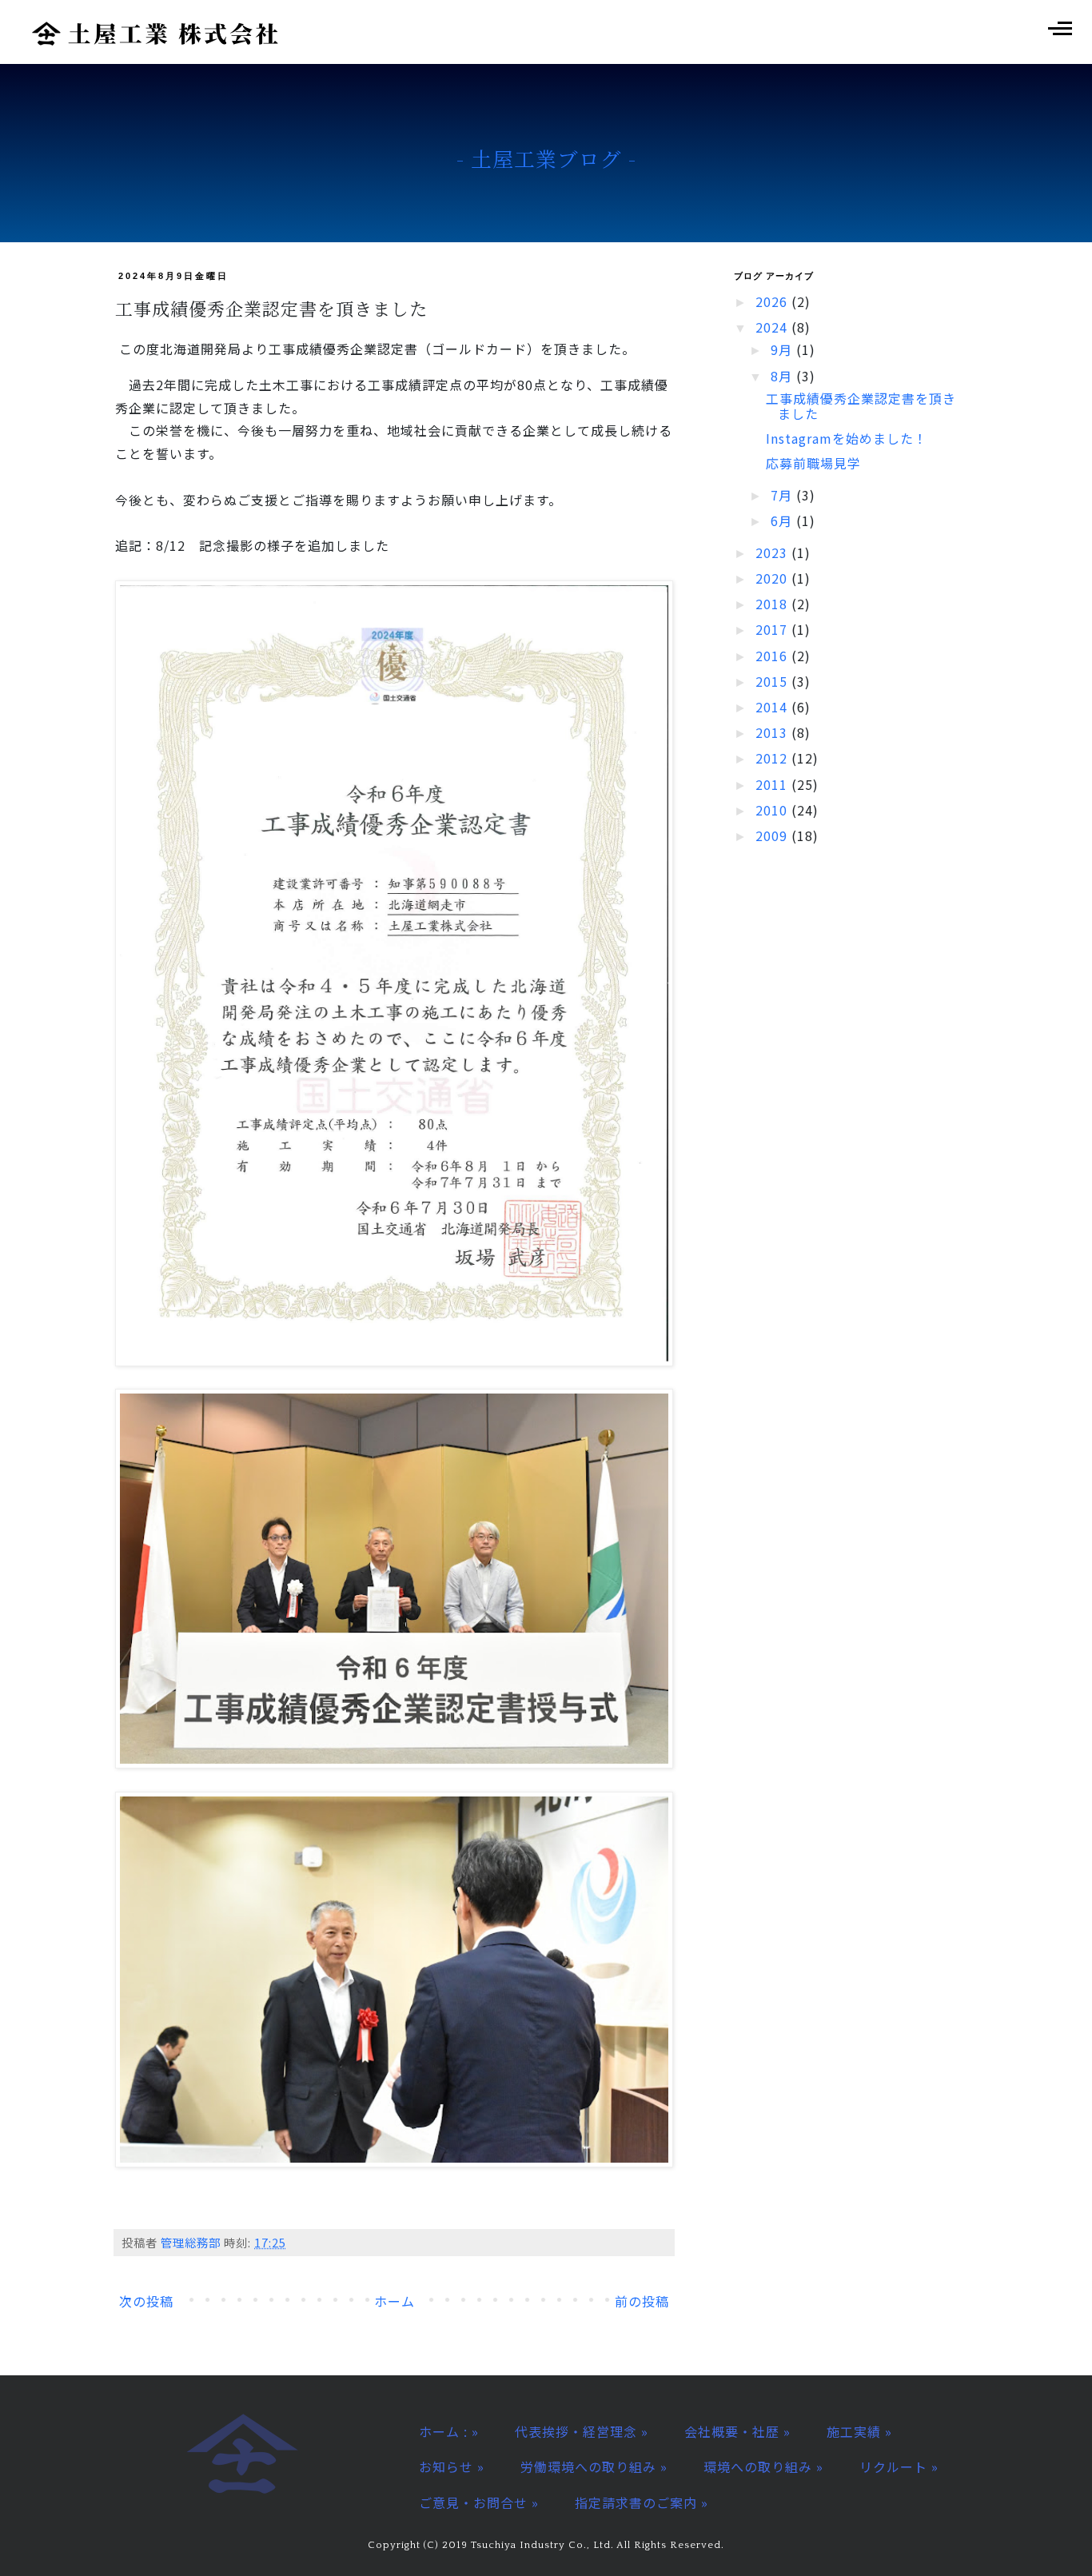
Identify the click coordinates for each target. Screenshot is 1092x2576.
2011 (773, 784)
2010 (773, 810)
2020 (773, 578)
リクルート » (899, 2466)
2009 (773, 835)
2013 (773, 732)
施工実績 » (859, 2431)
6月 (783, 520)
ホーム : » (449, 2431)
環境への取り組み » (763, 2466)
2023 (773, 552)
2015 (773, 681)
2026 (773, 301)
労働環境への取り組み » (594, 2466)
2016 (773, 656)
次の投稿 (146, 2301)
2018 (773, 604)
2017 (773, 629)
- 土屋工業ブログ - (546, 158)
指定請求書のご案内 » (642, 2502)
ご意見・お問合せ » (479, 2502)
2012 (773, 758)
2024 (773, 327)
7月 (783, 495)
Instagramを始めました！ (847, 438)
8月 (783, 376)
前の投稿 (642, 2301)
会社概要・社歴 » (737, 2431)
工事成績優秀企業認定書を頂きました (861, 406)
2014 (773, 707)
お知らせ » (452, 2466)
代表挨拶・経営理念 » (582, 2431)
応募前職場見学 (813, 463)
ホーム (395, 2301)
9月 (783, 349)
